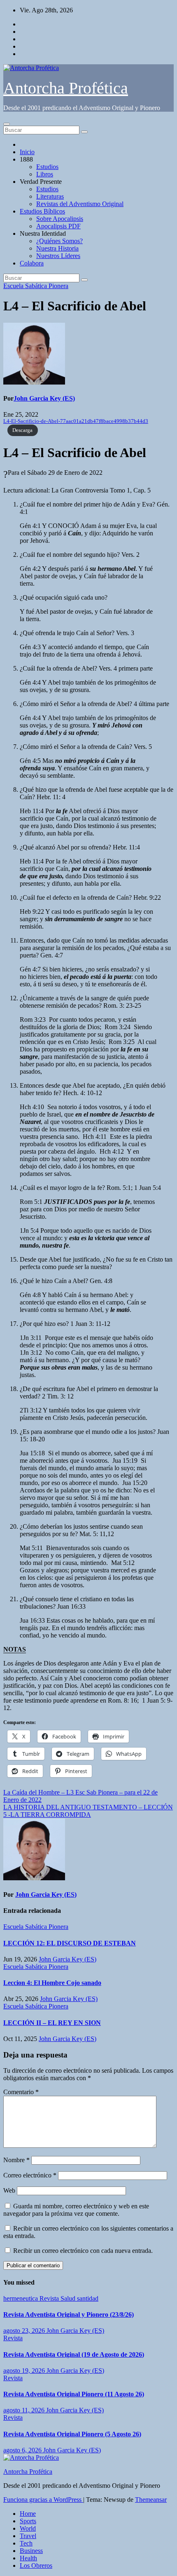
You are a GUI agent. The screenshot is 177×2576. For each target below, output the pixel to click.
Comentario (21, 2092)
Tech (26, 2543)
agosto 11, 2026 (25, 2410)
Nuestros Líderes (58, 256)
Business (31, 2551)
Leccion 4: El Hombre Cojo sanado (52, 1983)
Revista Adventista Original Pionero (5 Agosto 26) (72, 2434)
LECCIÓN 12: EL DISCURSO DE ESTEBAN (70, 1943)
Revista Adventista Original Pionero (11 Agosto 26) (74, 2394)
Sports (28, 2521)
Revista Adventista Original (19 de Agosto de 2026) (74, 2354)
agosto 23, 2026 (25, 2331)
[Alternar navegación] (7, 124)
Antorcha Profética (66, 88)
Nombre (16, 2160)
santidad (88, 2298)
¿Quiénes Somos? (59, 241)
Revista (50, 2298)
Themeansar (151, 2500)
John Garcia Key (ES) (44, 398)
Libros (45, 174)
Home (28, 2514)
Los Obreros (36, 2565)
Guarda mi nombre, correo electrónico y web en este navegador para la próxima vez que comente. (76, 2210)
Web (9, 2190)
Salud (69, 2298)
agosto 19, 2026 (25, 2371)
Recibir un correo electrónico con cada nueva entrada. (83, 2251)
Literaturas (50, 196)
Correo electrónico (30, 2175)
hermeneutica (21, 2298)
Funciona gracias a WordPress (43, 2500)
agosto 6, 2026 (23, 2450)
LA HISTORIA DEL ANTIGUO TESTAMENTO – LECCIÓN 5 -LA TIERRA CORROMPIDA (88, 1811)
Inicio (27, 152)
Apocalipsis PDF (58, 226)
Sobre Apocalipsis (60, 219)
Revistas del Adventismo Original (80, 204)
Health (28, 2558)
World (28, 2528)
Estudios (47, 167)
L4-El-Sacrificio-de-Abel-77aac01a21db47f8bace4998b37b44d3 (76, 421)
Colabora (32, 263)
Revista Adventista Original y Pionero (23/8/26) (69, 2314)
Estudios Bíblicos (42, 211)
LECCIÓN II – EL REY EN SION (52, 2023)
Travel (28, 2536)
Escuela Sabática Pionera (36, 286)
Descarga (22, 430)
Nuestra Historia (57, 248)
